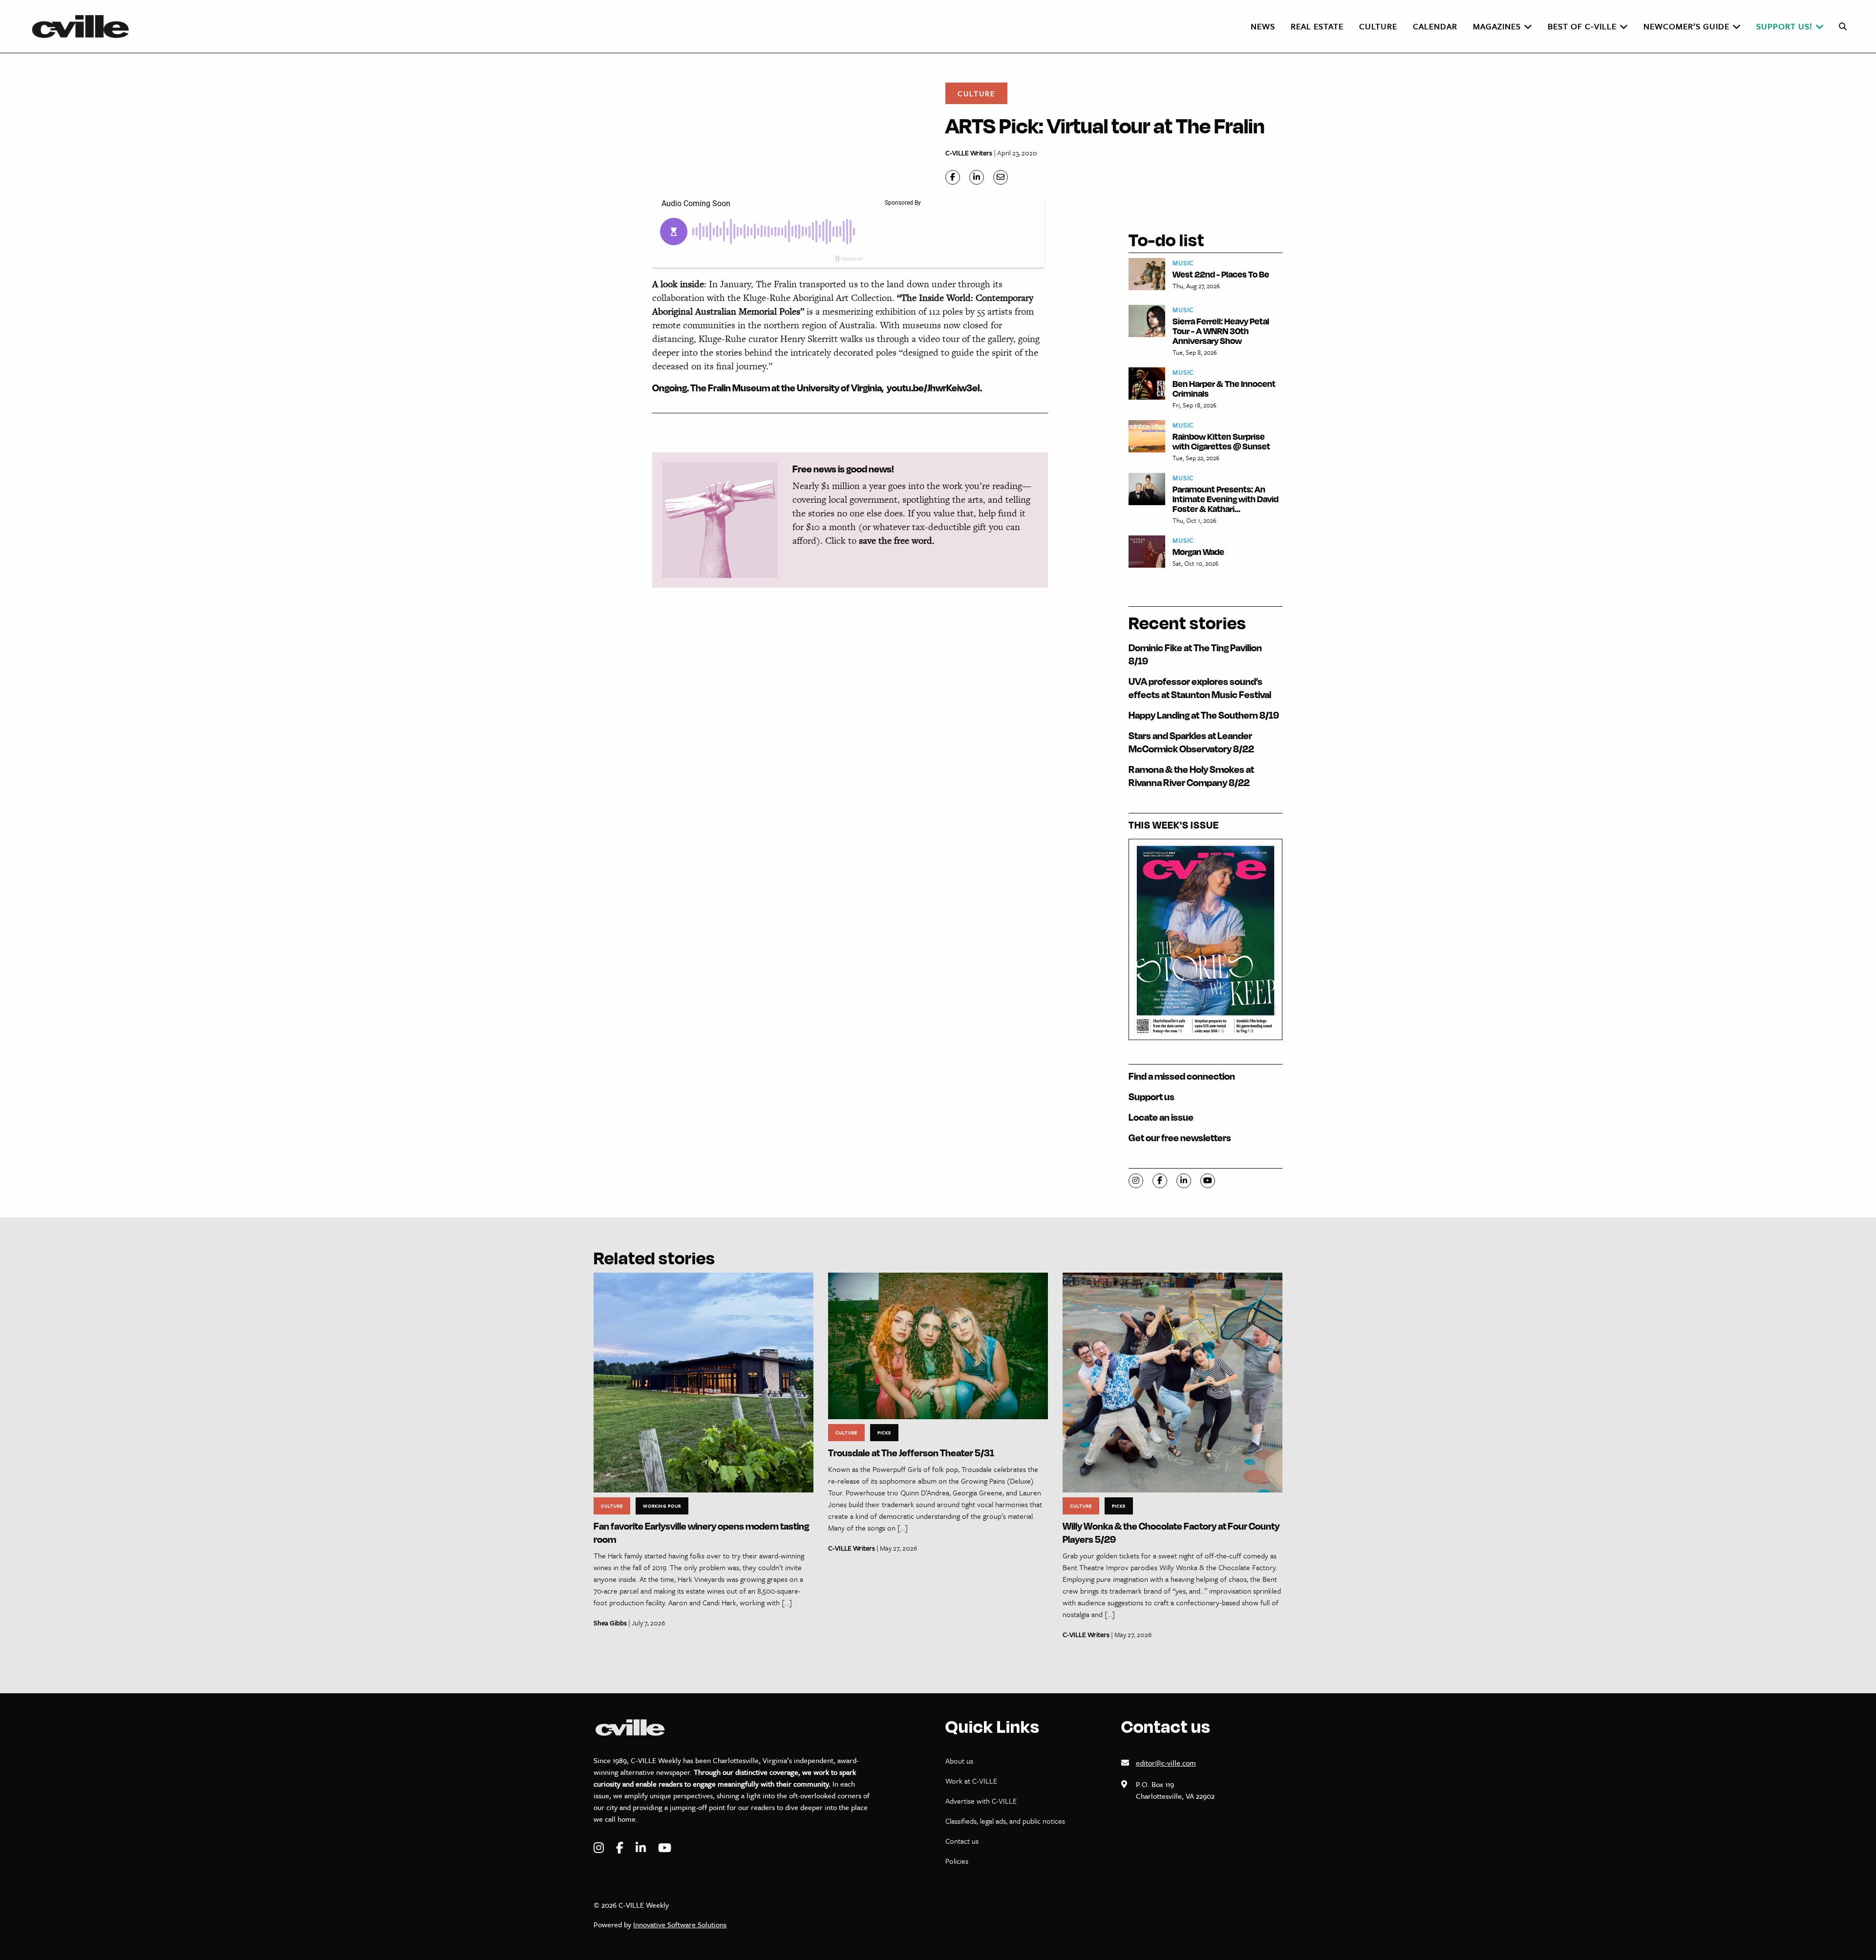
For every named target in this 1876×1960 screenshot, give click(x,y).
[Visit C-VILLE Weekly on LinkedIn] (642, 1848)
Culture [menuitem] (1378, 26)
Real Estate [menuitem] (1317, 26)
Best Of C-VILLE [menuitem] (1582, 26)
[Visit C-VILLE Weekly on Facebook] (621, 1848)
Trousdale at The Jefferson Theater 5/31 (911, 1453)
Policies (957, 1861)
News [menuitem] (1263, 26)
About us (959, 1761)
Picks (884, 1432)
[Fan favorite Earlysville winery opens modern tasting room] (703, 1382)
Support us (1151, 1097)
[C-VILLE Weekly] (85, 26)
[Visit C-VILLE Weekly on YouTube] (665, 1848)
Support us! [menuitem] (1784, 26)
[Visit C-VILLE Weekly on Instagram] (600, 1848)
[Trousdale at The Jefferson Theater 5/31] (938, 1345)
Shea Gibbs (610, 1623)
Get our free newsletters (1180, 1138)
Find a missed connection (1182, 1076)
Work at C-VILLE (971, 1781)
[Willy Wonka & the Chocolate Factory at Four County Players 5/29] (1172, 1382)
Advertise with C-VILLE (981, 1801)
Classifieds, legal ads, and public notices (1005, 1821)
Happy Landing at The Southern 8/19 (1204, 715)
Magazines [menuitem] (1497, 26)
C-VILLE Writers (969, 153)
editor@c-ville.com (1166, 1763)
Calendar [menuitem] (1435, 26)
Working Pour (662, 1506)
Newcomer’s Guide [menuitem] (1686, 26)
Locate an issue (1161, 1117)
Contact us (962, 1841)
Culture (976, 93)
